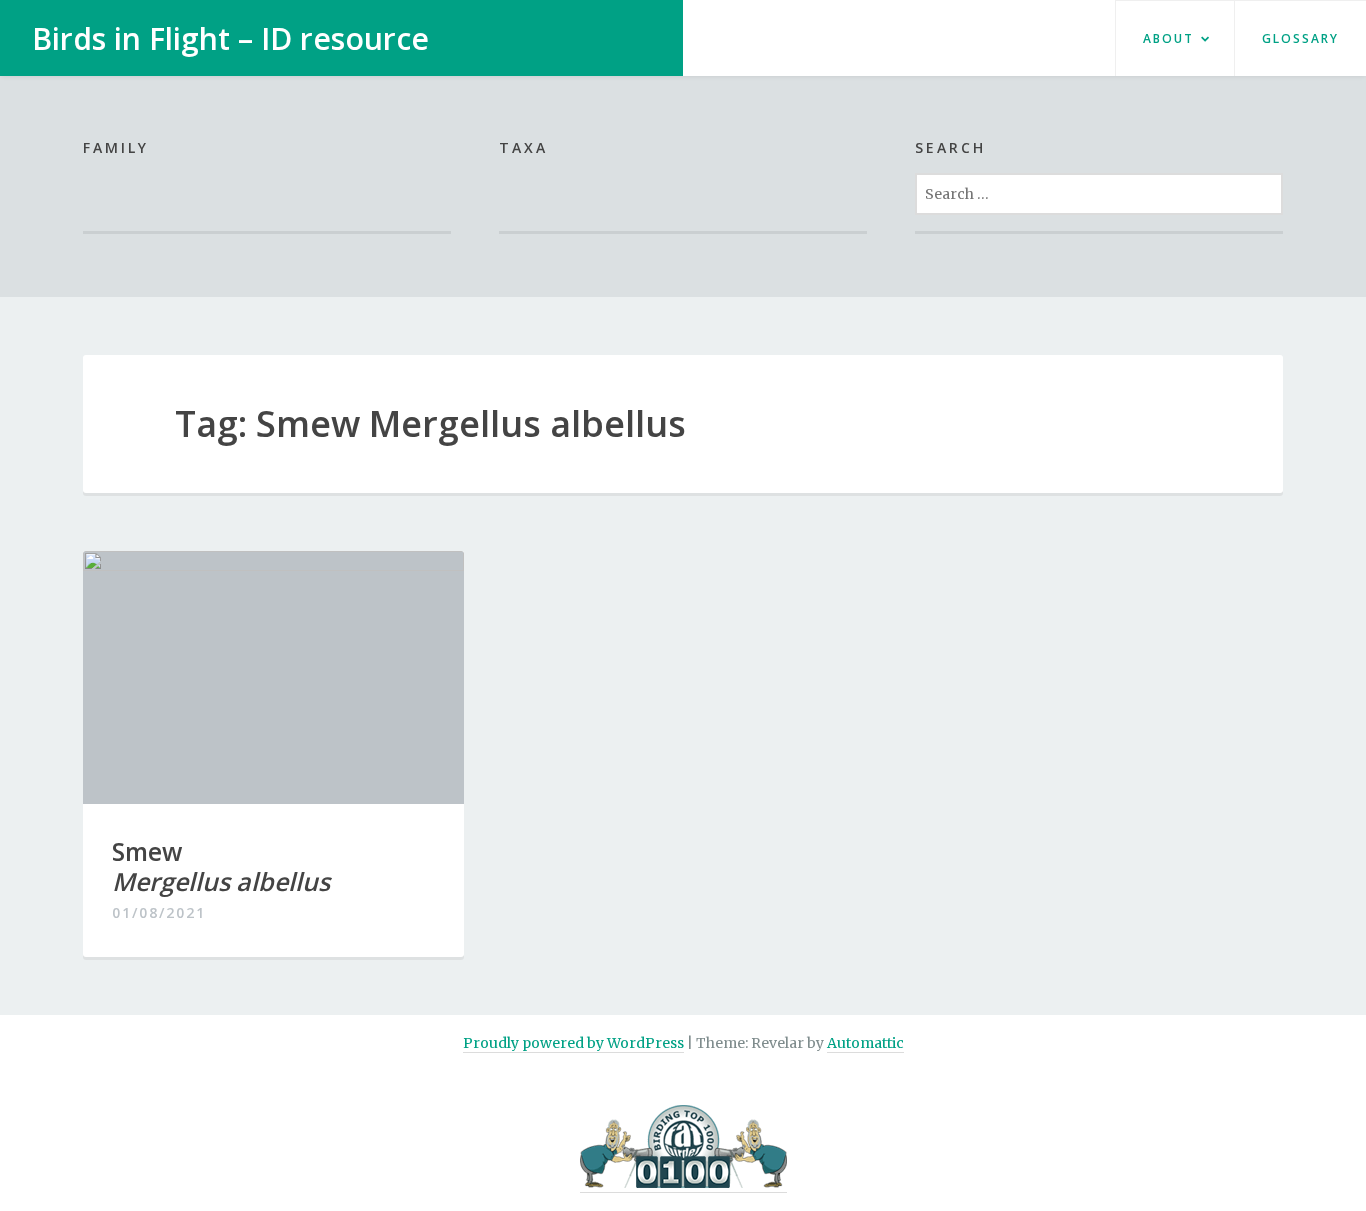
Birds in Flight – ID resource (230, 38)
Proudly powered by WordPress (573, 1043)
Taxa (523, 147)
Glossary (1300, 38)
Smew (221, 866)
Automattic (865, 1043)
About (1168, 38)
